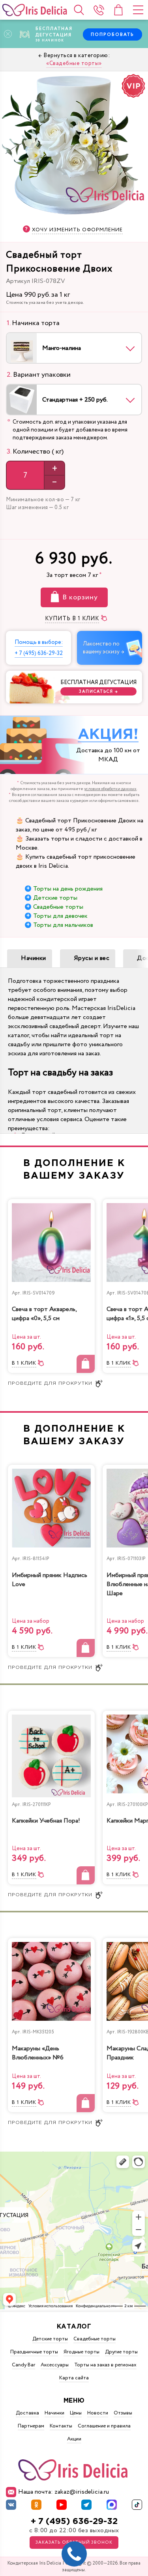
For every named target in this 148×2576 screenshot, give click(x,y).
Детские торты (55, 898)
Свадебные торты (58, 907)
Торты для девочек (60, 916)
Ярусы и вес (92, 958)
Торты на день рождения (68, 889)
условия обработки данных (110, 789)
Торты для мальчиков (63, 925)
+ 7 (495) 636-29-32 (74, 2521)
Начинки (34, 958)
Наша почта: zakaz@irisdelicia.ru (64, 2492)
